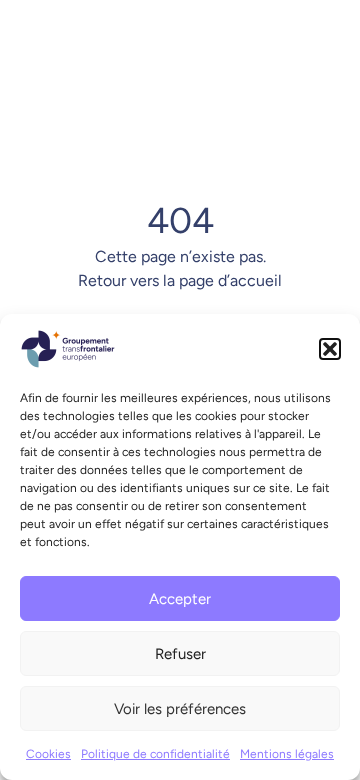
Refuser (180, 654)
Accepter (180, 599)
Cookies (48, 754)
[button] (330, 349)
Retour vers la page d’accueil (180, 280)
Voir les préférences (180, 709)
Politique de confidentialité (155, 754)
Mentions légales (287, 754)
